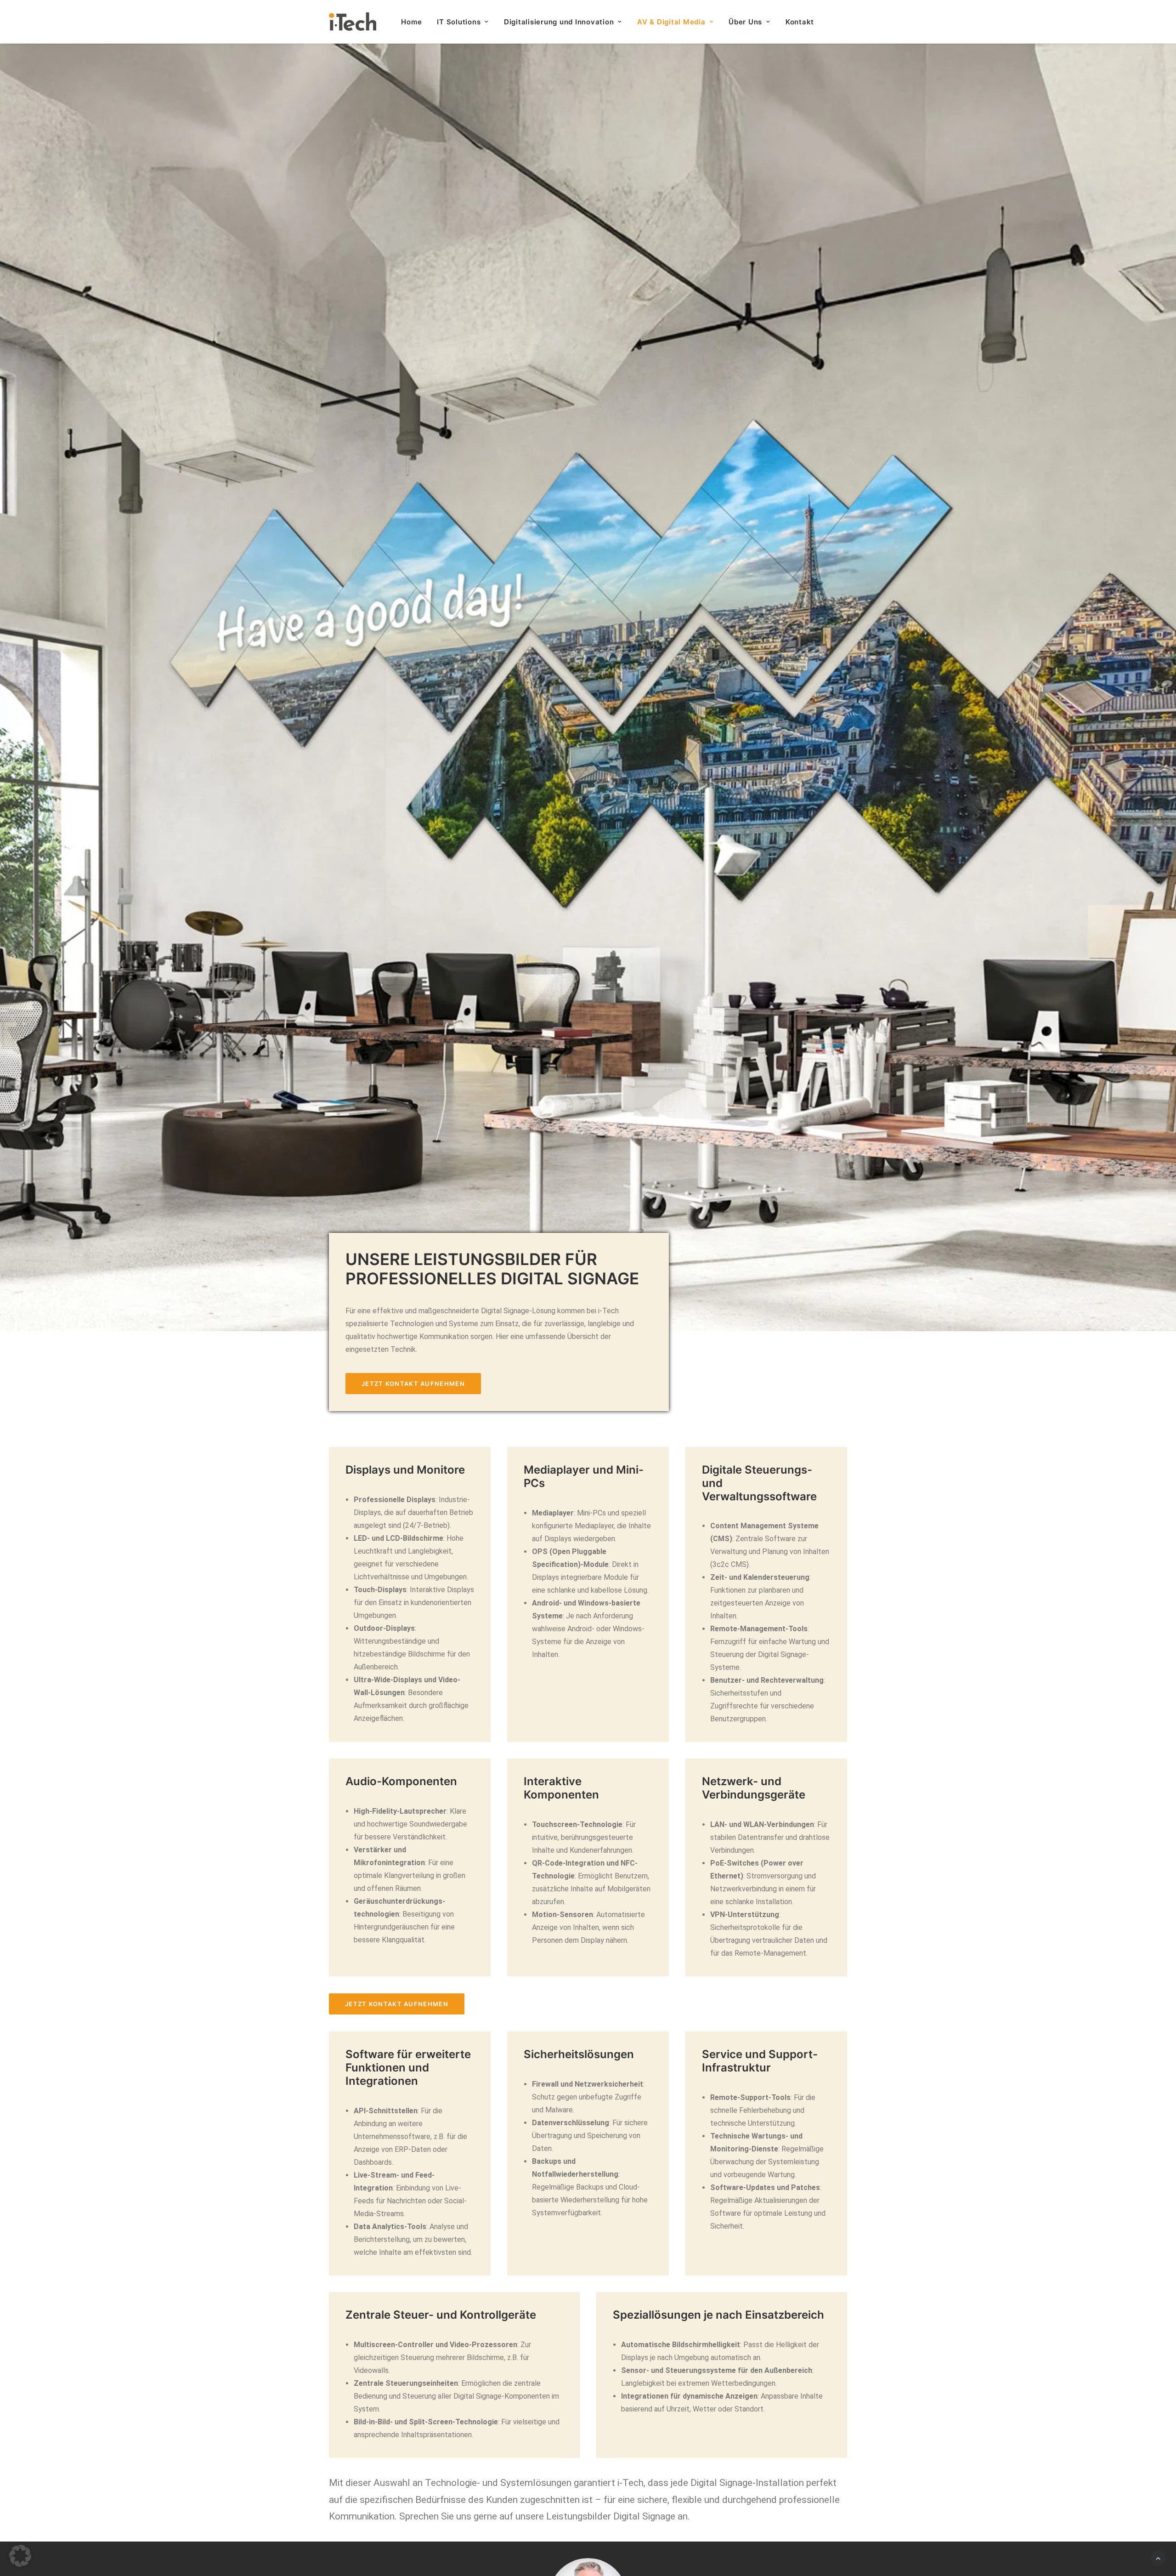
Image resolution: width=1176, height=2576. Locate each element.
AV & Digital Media (671, 22)
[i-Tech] (353, 22)
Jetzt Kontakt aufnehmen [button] (413, 1384)
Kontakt (800, 22)
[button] (20, 2556)
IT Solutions (459, 22)
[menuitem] (415, 22)
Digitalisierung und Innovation (559, 22)
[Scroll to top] (1158, 2557)
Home (411, 22)
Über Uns (745, 22)
